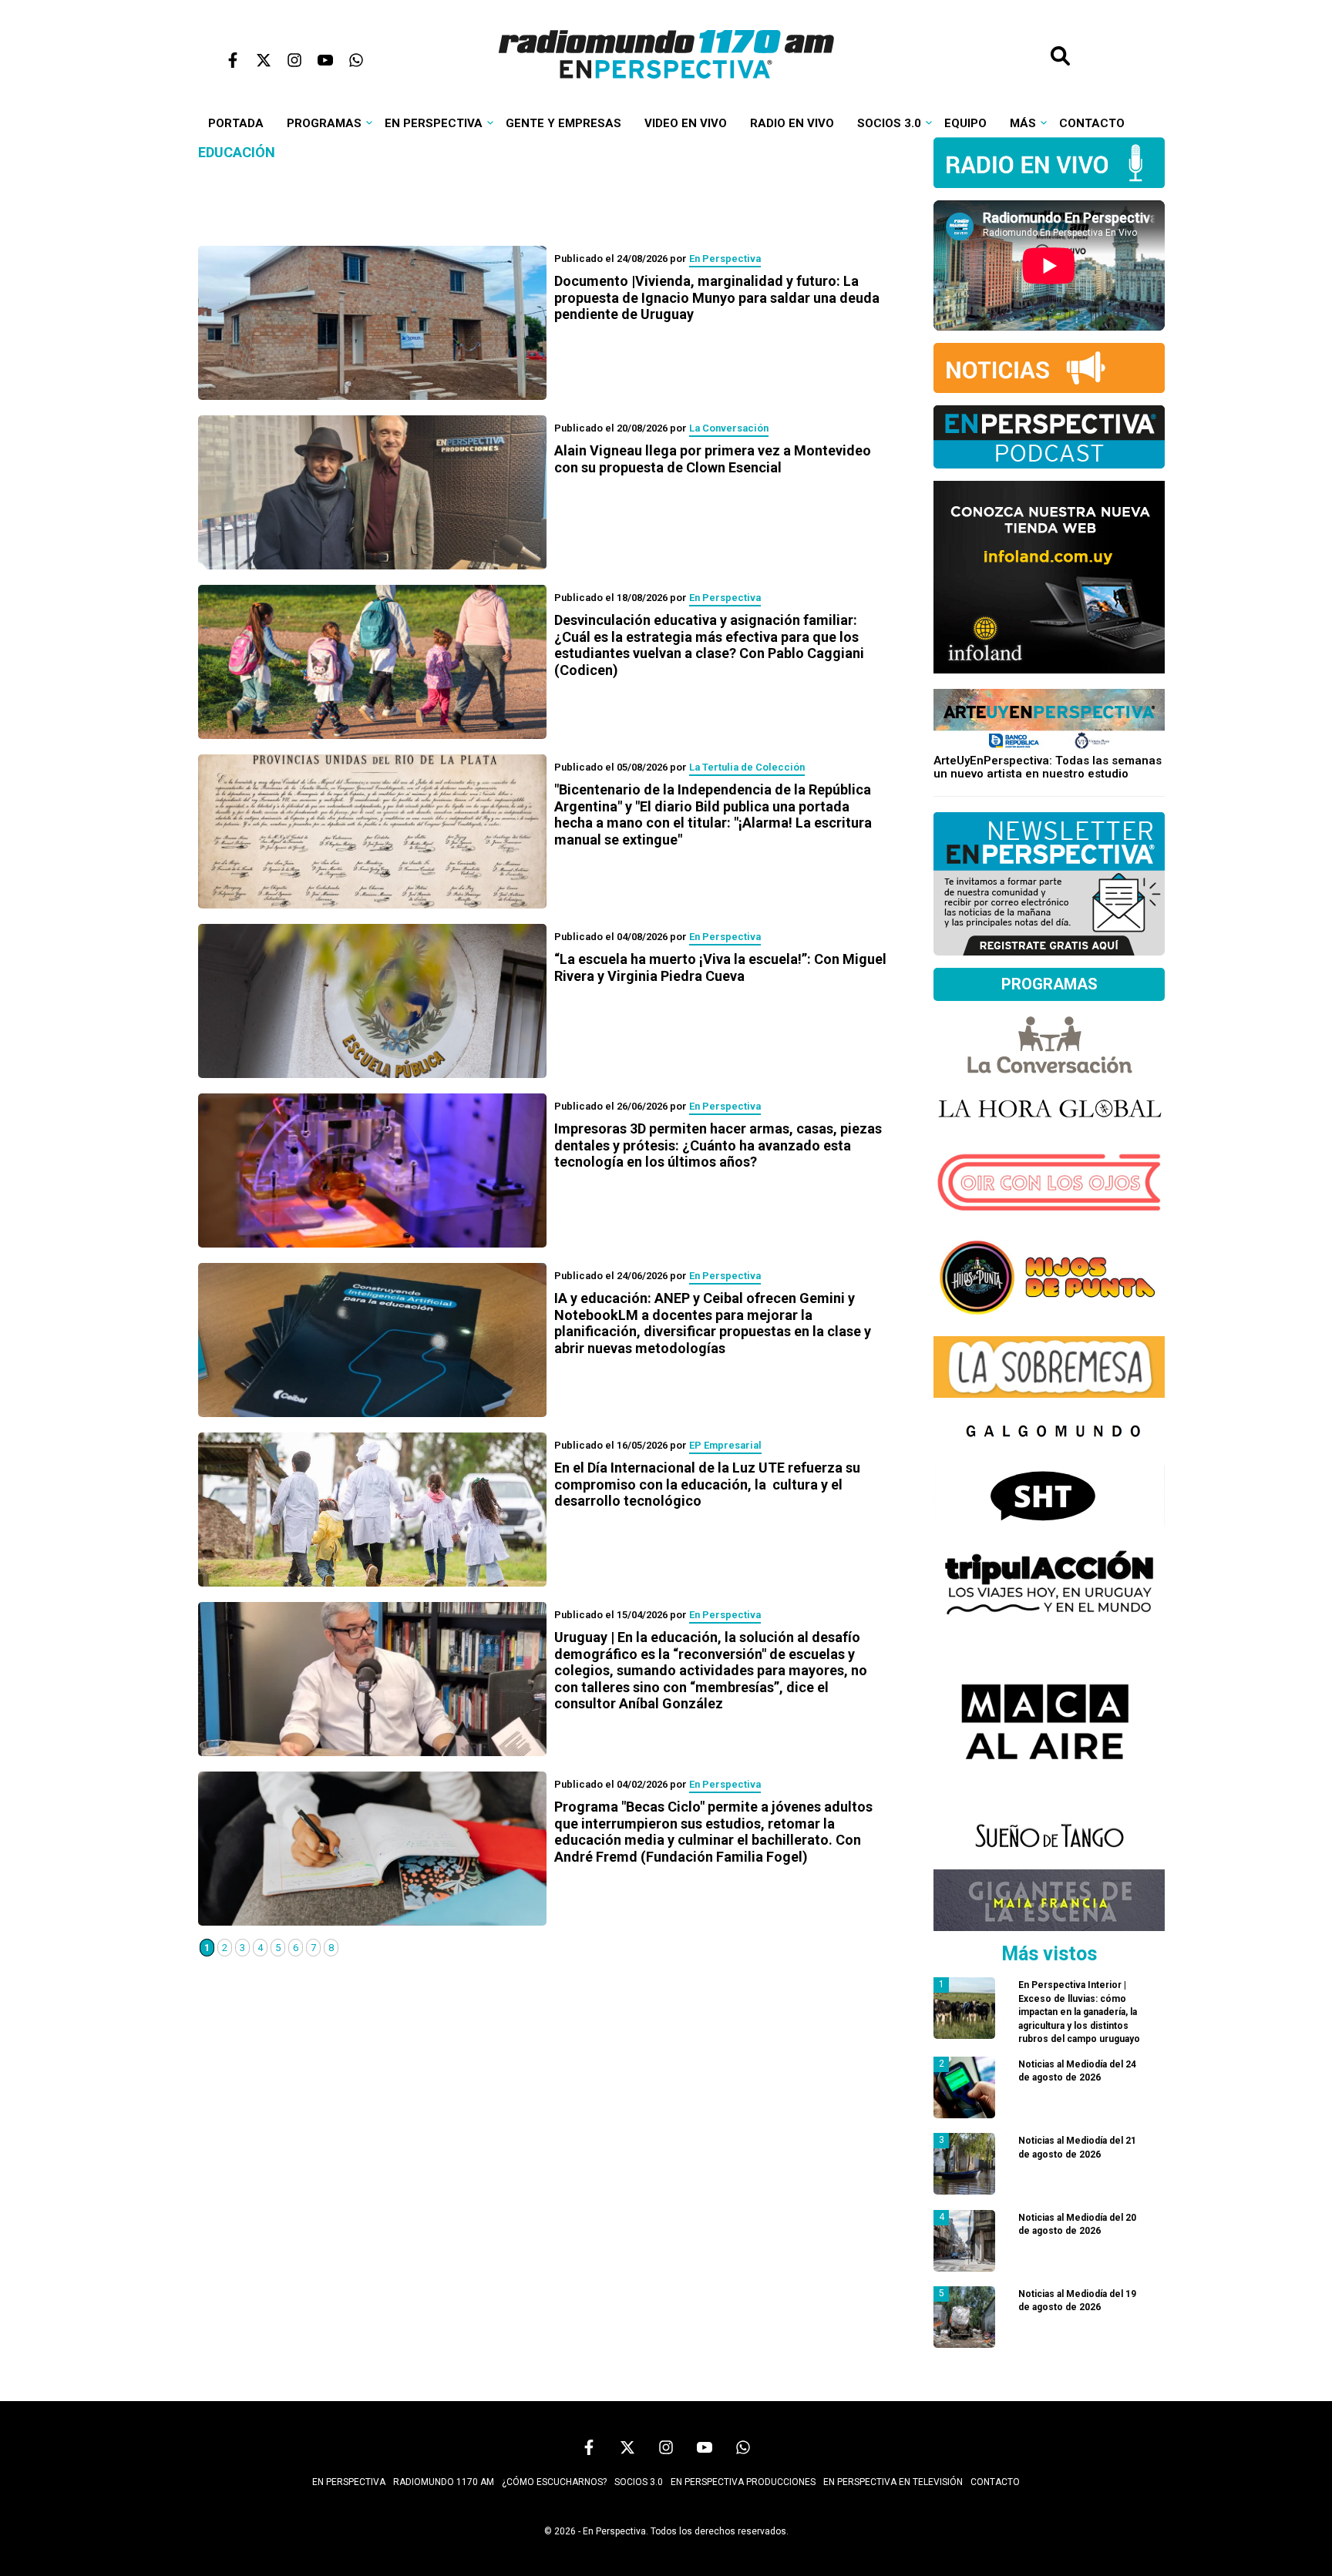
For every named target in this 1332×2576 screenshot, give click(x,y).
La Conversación (729, 428)
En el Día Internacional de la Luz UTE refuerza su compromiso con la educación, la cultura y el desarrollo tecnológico (707, 1484)
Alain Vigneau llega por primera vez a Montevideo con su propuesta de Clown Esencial (713, 459)
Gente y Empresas (563, 123)
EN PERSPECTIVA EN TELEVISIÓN (893, 2482)
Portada (236, 123)
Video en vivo (686, 123)
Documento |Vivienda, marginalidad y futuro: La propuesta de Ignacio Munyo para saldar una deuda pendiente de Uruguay (717, 297)
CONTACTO (995, 2482)
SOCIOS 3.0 (639, 2482)
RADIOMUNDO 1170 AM (444, 2482)
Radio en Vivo (792, 123)
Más (1023, 123)
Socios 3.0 (889, 123)
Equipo (965, 123)
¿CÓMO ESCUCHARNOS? (554, 2482)
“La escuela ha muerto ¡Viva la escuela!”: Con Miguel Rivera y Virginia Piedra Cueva (720, 967)
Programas (324, 123)
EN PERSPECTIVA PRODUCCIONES (743, 2482)
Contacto (1092, 123)
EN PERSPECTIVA (349, 2482)
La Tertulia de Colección (747, 767)
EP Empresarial (725, 1445)
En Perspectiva (434, 123)
